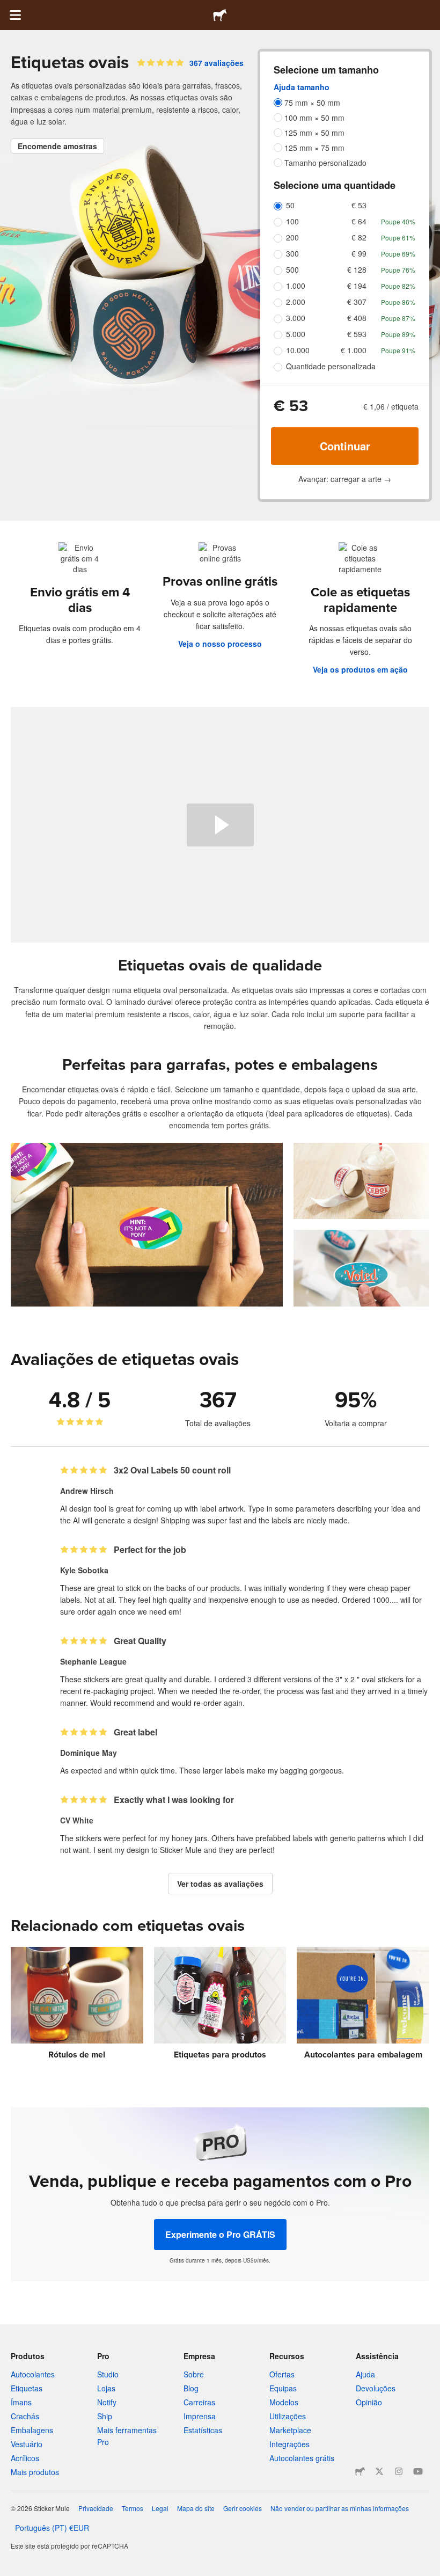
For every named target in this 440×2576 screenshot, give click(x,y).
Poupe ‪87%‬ (398, 318)
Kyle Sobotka (84, 1570)
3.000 (296, 318)
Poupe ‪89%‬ (398, 334)
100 (292, 221)
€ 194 (357, 286)
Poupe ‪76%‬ (398, 270)
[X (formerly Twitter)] (379, 2471)
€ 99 (359, 253)
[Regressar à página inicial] (220, 15)
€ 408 (357, 318)
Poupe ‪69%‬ (398, 254)
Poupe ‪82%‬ (398, 286)
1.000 (296, 286)
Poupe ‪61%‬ (398, 238)
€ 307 (357, 302)
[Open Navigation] (15, 15)
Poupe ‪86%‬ (398, 302)
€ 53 (359, 205)
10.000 (298, 350)
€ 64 (359, 221)
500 (292, 269)
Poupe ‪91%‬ (398, 350)
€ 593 (357, 334)
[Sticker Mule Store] (360, 2471)
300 (292, 253)
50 (290, 205)
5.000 (296, 334)
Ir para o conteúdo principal (8, 8)
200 (292, 237)
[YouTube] (418, 2471)
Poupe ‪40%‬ (398, 221)
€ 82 (359, 237)
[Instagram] (399, 2471)
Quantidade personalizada (331, 366)
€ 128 (357, 269)
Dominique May (89, 1753)
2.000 (296, 302)
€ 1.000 (354, 350)
